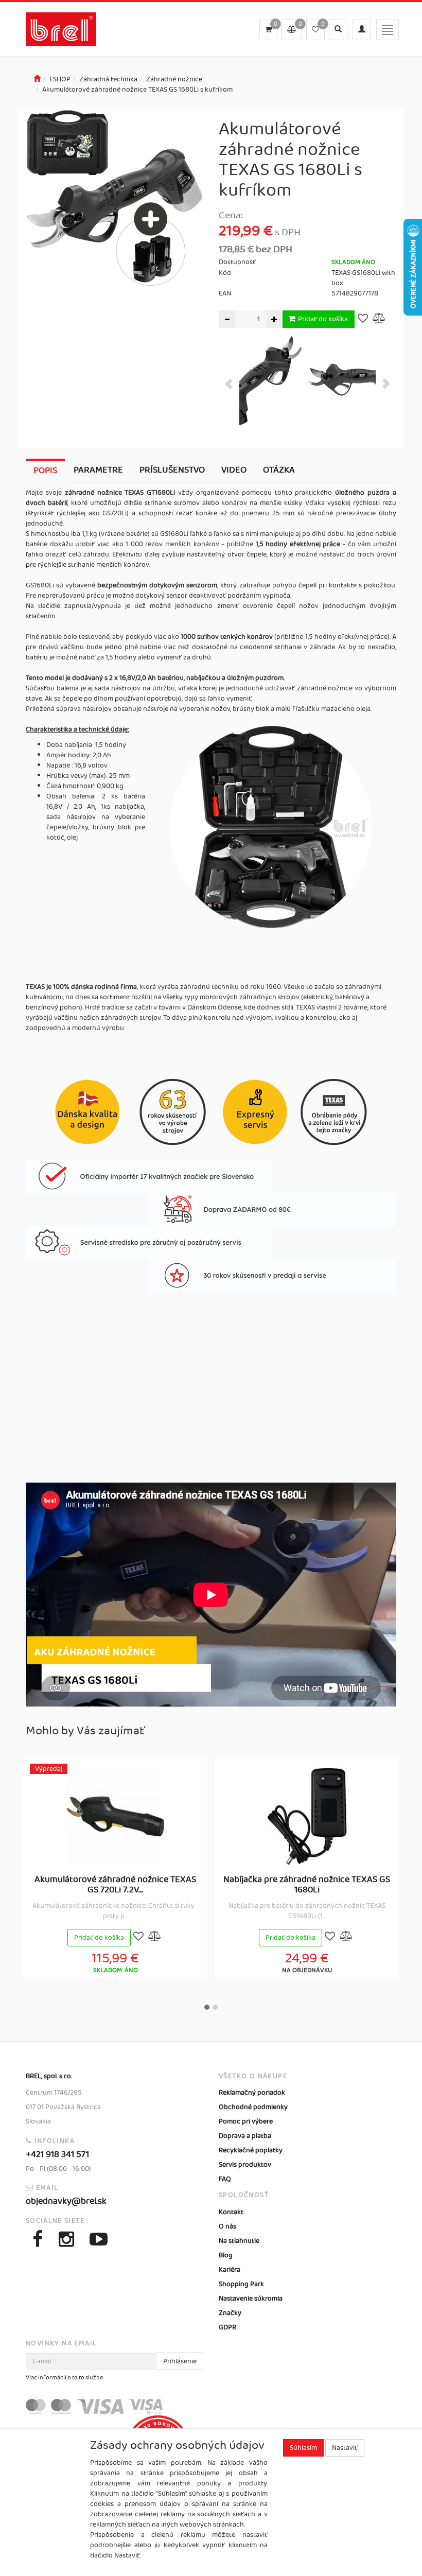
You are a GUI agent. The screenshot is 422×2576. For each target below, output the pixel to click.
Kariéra (230, 2270)
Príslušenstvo (172, 470)
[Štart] (37, 79)
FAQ (225, 2179)
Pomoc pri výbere (246, 2121)
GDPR (227, 2327)
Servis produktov (245, 2165)
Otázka (279, 470)
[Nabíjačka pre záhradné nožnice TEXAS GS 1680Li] (307, 1816)
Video (234, 470)
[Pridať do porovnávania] (379, 319)
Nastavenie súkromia (251, 2299)
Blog (226, 2255)
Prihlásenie (180, 2361)
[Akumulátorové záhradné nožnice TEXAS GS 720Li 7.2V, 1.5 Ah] (115, 1816)
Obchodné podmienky (253, 2107)
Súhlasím (303, 2448)
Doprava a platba (245, 2136)
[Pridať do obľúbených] (363, 319)
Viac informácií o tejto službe (64, 2378)
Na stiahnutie (239, 2241)
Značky (230, 2313)
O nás (227, 2226)
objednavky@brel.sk (66, 2201)
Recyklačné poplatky (251, 2150)
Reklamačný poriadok (252, 2093)
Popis (45, 471)
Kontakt (231, 2212)
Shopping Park (241, 2284)
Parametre (98, 470)
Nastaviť (345, 2448)
